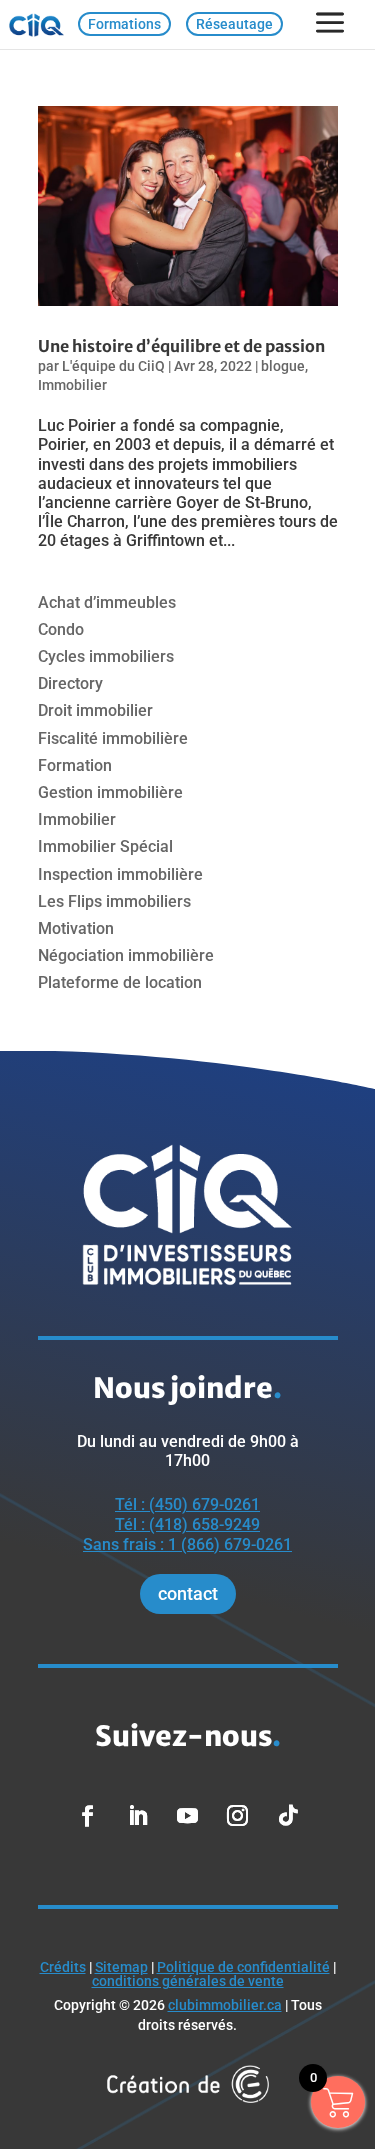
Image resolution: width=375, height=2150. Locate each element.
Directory (70, 683)
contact (188, 1593)
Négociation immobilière (126, 955)
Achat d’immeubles (107, 602)
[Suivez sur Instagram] (238, 1816)
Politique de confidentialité (243, 1967)
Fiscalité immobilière (113, 738)
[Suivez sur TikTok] (288, 1816)
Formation (75, 765)
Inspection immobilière (120, 874)
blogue (283, 366)
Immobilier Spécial (105, 846)
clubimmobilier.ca (225, 2005)
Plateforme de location (120, 982)
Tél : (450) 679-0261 (187, 1504)
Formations (124, 24)
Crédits (63, 1967)
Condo (61, 629)
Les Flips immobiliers (114, 901)
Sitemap (121, 1967)
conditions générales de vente (188, 1981)
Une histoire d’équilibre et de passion (181, 346)
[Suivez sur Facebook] (88, 1816)
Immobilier (72, 385)
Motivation (76, 928)
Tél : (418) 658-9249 (187, 1524)
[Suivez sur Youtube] (188, 1816)
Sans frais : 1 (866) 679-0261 (187, 1544)
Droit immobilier (95, 710)
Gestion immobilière (110, 792)
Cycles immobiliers (106, 656)
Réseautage (234, 24)
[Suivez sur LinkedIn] (138, 1816)
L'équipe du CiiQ (113, 366)
